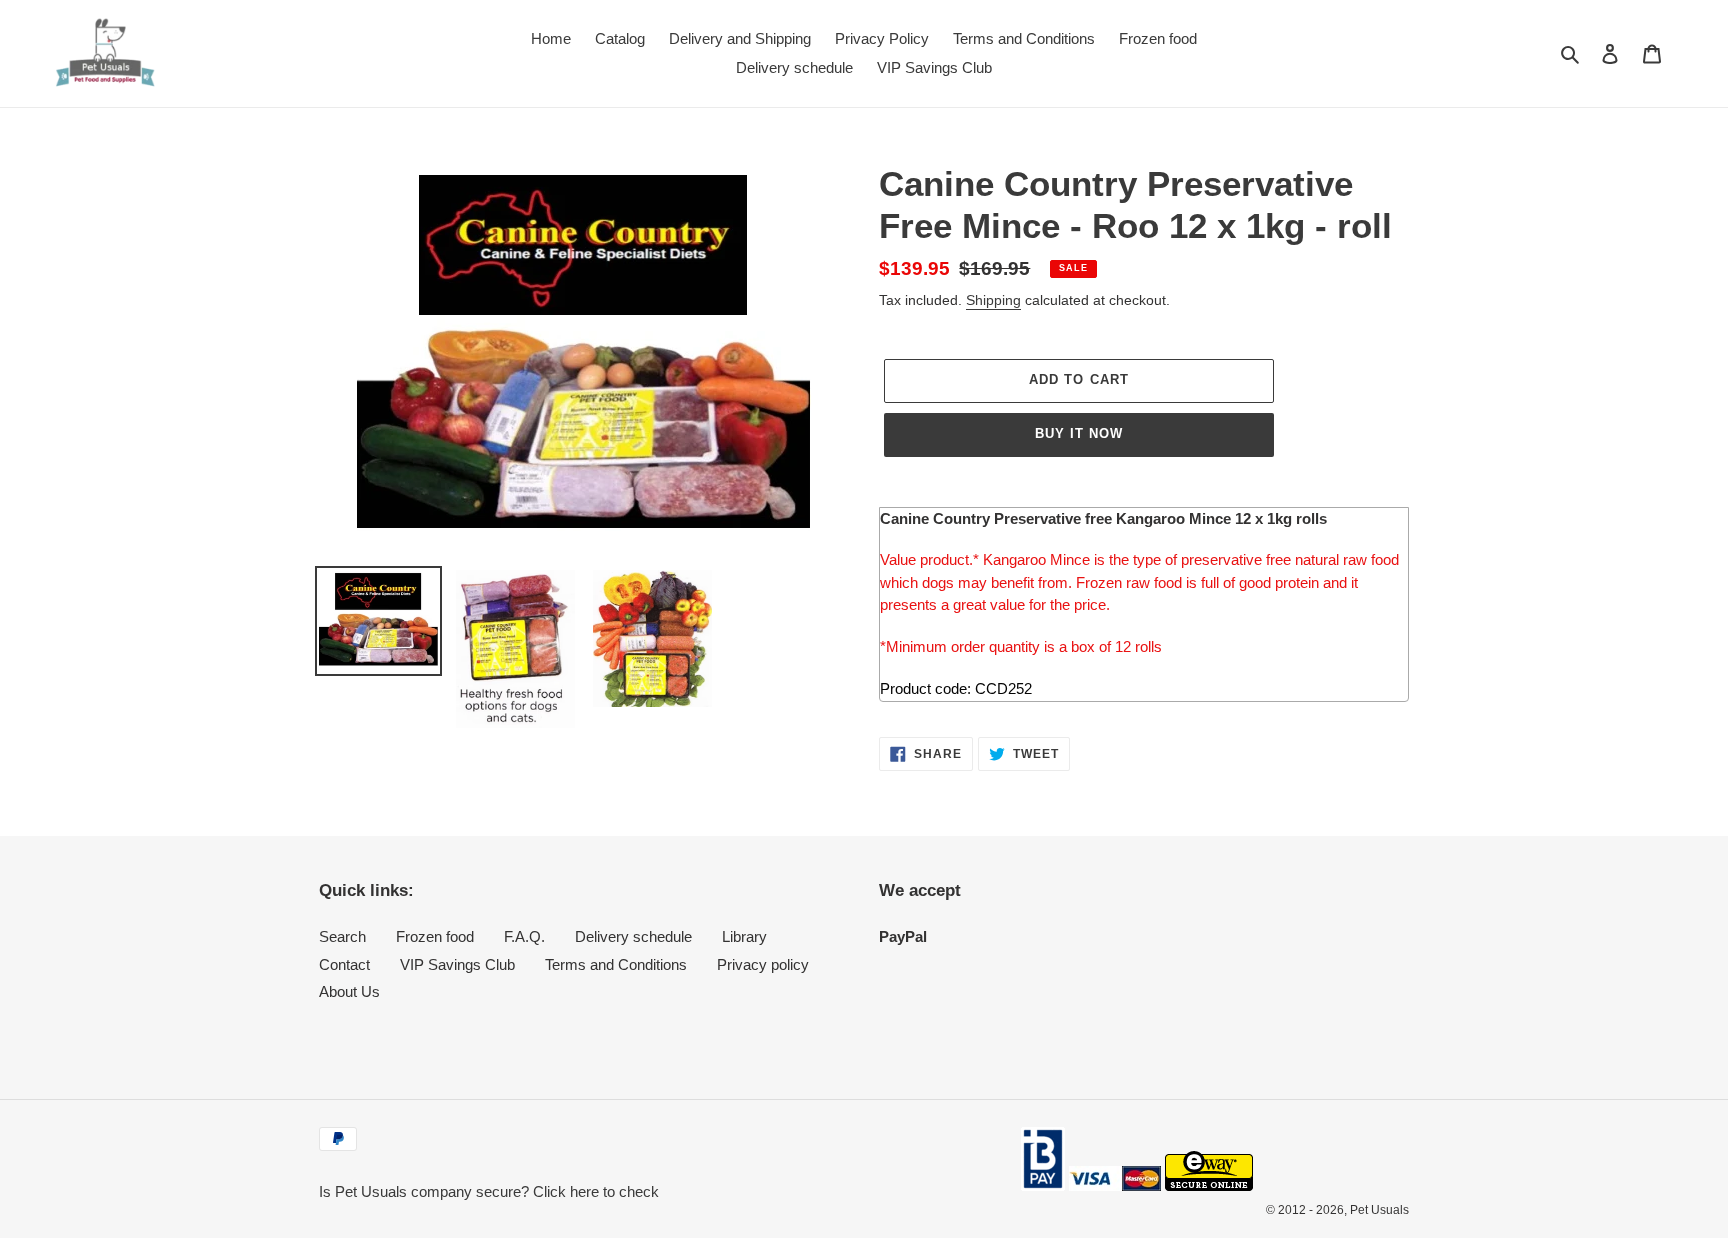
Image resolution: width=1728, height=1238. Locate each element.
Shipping (993, 300)
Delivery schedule (633, 936)
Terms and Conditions (616, 964)
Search (342, 936)
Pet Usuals (1379, 1210)
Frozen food (435, 936)
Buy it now (1079, 433)
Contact (344, 964)
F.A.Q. (524, 936)
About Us (349, 991)
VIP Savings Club (457, 964)
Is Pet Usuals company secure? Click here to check (489, 1191)
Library (744, 936)
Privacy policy (763, 964)
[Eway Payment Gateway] (1209, 1185)
